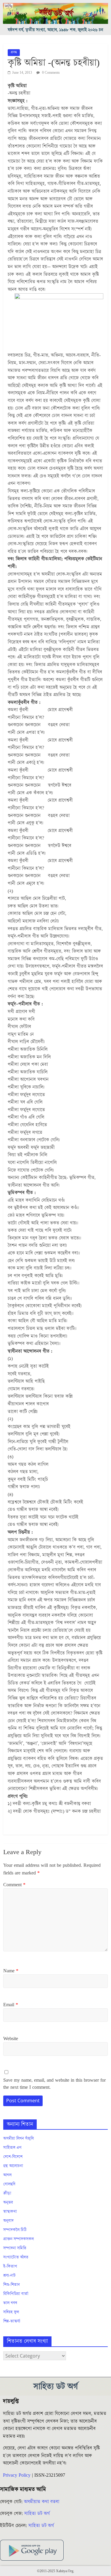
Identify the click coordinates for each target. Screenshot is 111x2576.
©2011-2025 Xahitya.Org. (56, 2571)
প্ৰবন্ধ (14, 52)
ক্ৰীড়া (7, 2193)
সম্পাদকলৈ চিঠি (15, 2230)
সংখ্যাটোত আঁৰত (16, 2257)
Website (11, 2039)
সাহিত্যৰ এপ (12, 2148)
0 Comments (50, 73)
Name (11, 1971)
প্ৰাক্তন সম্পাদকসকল (18, 2239)
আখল (7, 2175)
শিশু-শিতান (12, 2285)
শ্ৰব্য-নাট (9, 2276)
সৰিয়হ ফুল (11, 2312)
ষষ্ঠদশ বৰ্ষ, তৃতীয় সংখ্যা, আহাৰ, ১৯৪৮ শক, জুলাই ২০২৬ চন (55, 30)
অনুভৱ (8, 2203)
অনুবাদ (8, 2221)
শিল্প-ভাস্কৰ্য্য (12, 2321)
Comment (14, 1885)
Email (11, 2005)
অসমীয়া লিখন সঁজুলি (18, 2139)
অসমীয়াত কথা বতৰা (42, 2502)
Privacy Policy (17, 2475)
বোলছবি (9, 2184)
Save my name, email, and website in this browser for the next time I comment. (54, 2084)
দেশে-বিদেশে (13, 2157)
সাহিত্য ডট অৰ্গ (37, 2514)
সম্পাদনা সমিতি (15, 2248)
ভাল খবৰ (10, 2303)
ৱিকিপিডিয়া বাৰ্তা (16, 2294)
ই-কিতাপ (10, 2266)
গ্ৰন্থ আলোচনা (13, 2166)
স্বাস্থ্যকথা (10, 2212)
